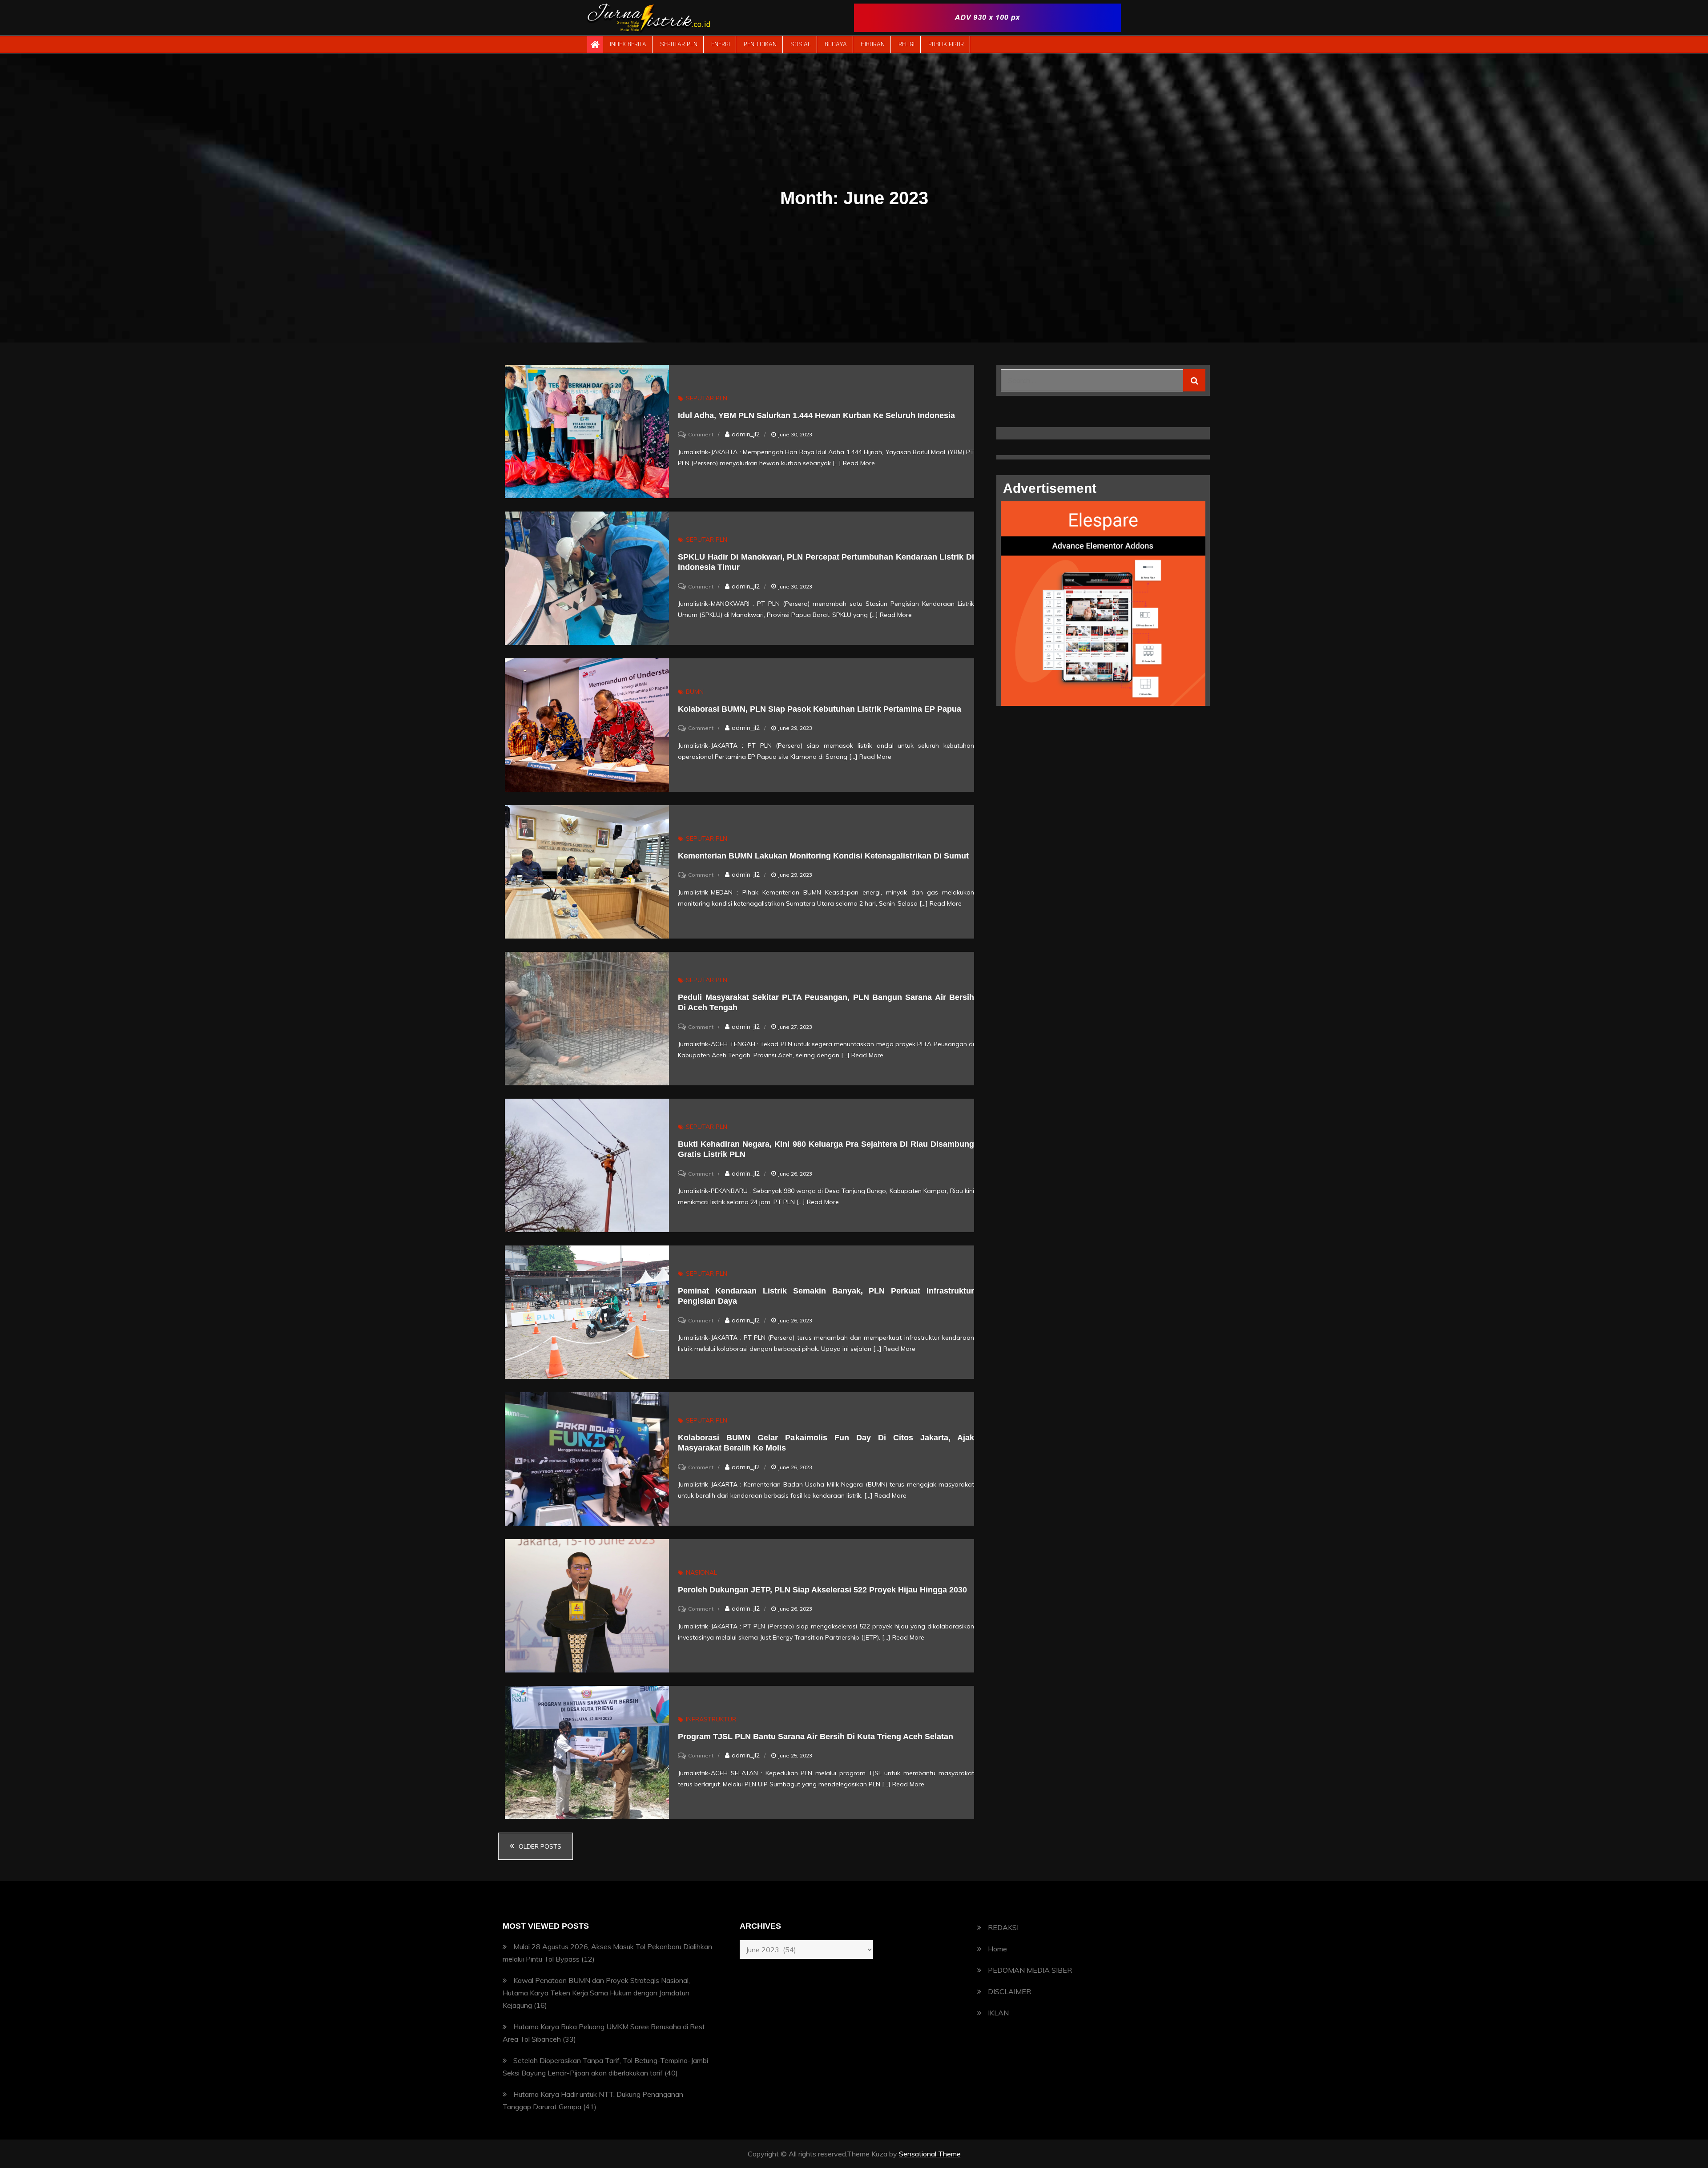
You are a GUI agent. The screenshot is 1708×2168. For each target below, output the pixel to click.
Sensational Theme (930, 2154)
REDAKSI (1003, 1927)
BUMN (695, 692)
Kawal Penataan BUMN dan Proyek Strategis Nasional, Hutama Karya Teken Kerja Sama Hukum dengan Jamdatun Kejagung (596, 1993)
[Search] (1194, 380)
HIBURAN (873, 44)
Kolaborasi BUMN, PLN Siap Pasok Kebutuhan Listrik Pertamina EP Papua (820, 709)
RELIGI (906, 44)
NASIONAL (701, 1572)
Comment (701, 434)
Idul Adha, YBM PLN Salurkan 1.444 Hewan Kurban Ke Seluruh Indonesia (816, 415)
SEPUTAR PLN (679, 44)
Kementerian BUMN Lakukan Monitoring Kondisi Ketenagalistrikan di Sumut (823, 856)
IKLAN (998, 2013)
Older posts (540, 1846)
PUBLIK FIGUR (946, 44)
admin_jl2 (746, 434)
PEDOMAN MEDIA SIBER (1030, 1970)
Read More (859, 463)
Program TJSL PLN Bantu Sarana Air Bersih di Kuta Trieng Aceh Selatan (816, 1737)
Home (997, 1949)
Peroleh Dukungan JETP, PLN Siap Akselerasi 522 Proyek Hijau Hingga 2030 (822, 1590)
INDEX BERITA (628, 44)
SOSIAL (801, 44)
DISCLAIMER (1009, 1991)
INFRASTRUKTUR (711, 1719)
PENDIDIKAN (760, 44)
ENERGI (721, 44)
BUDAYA (836, 44)
